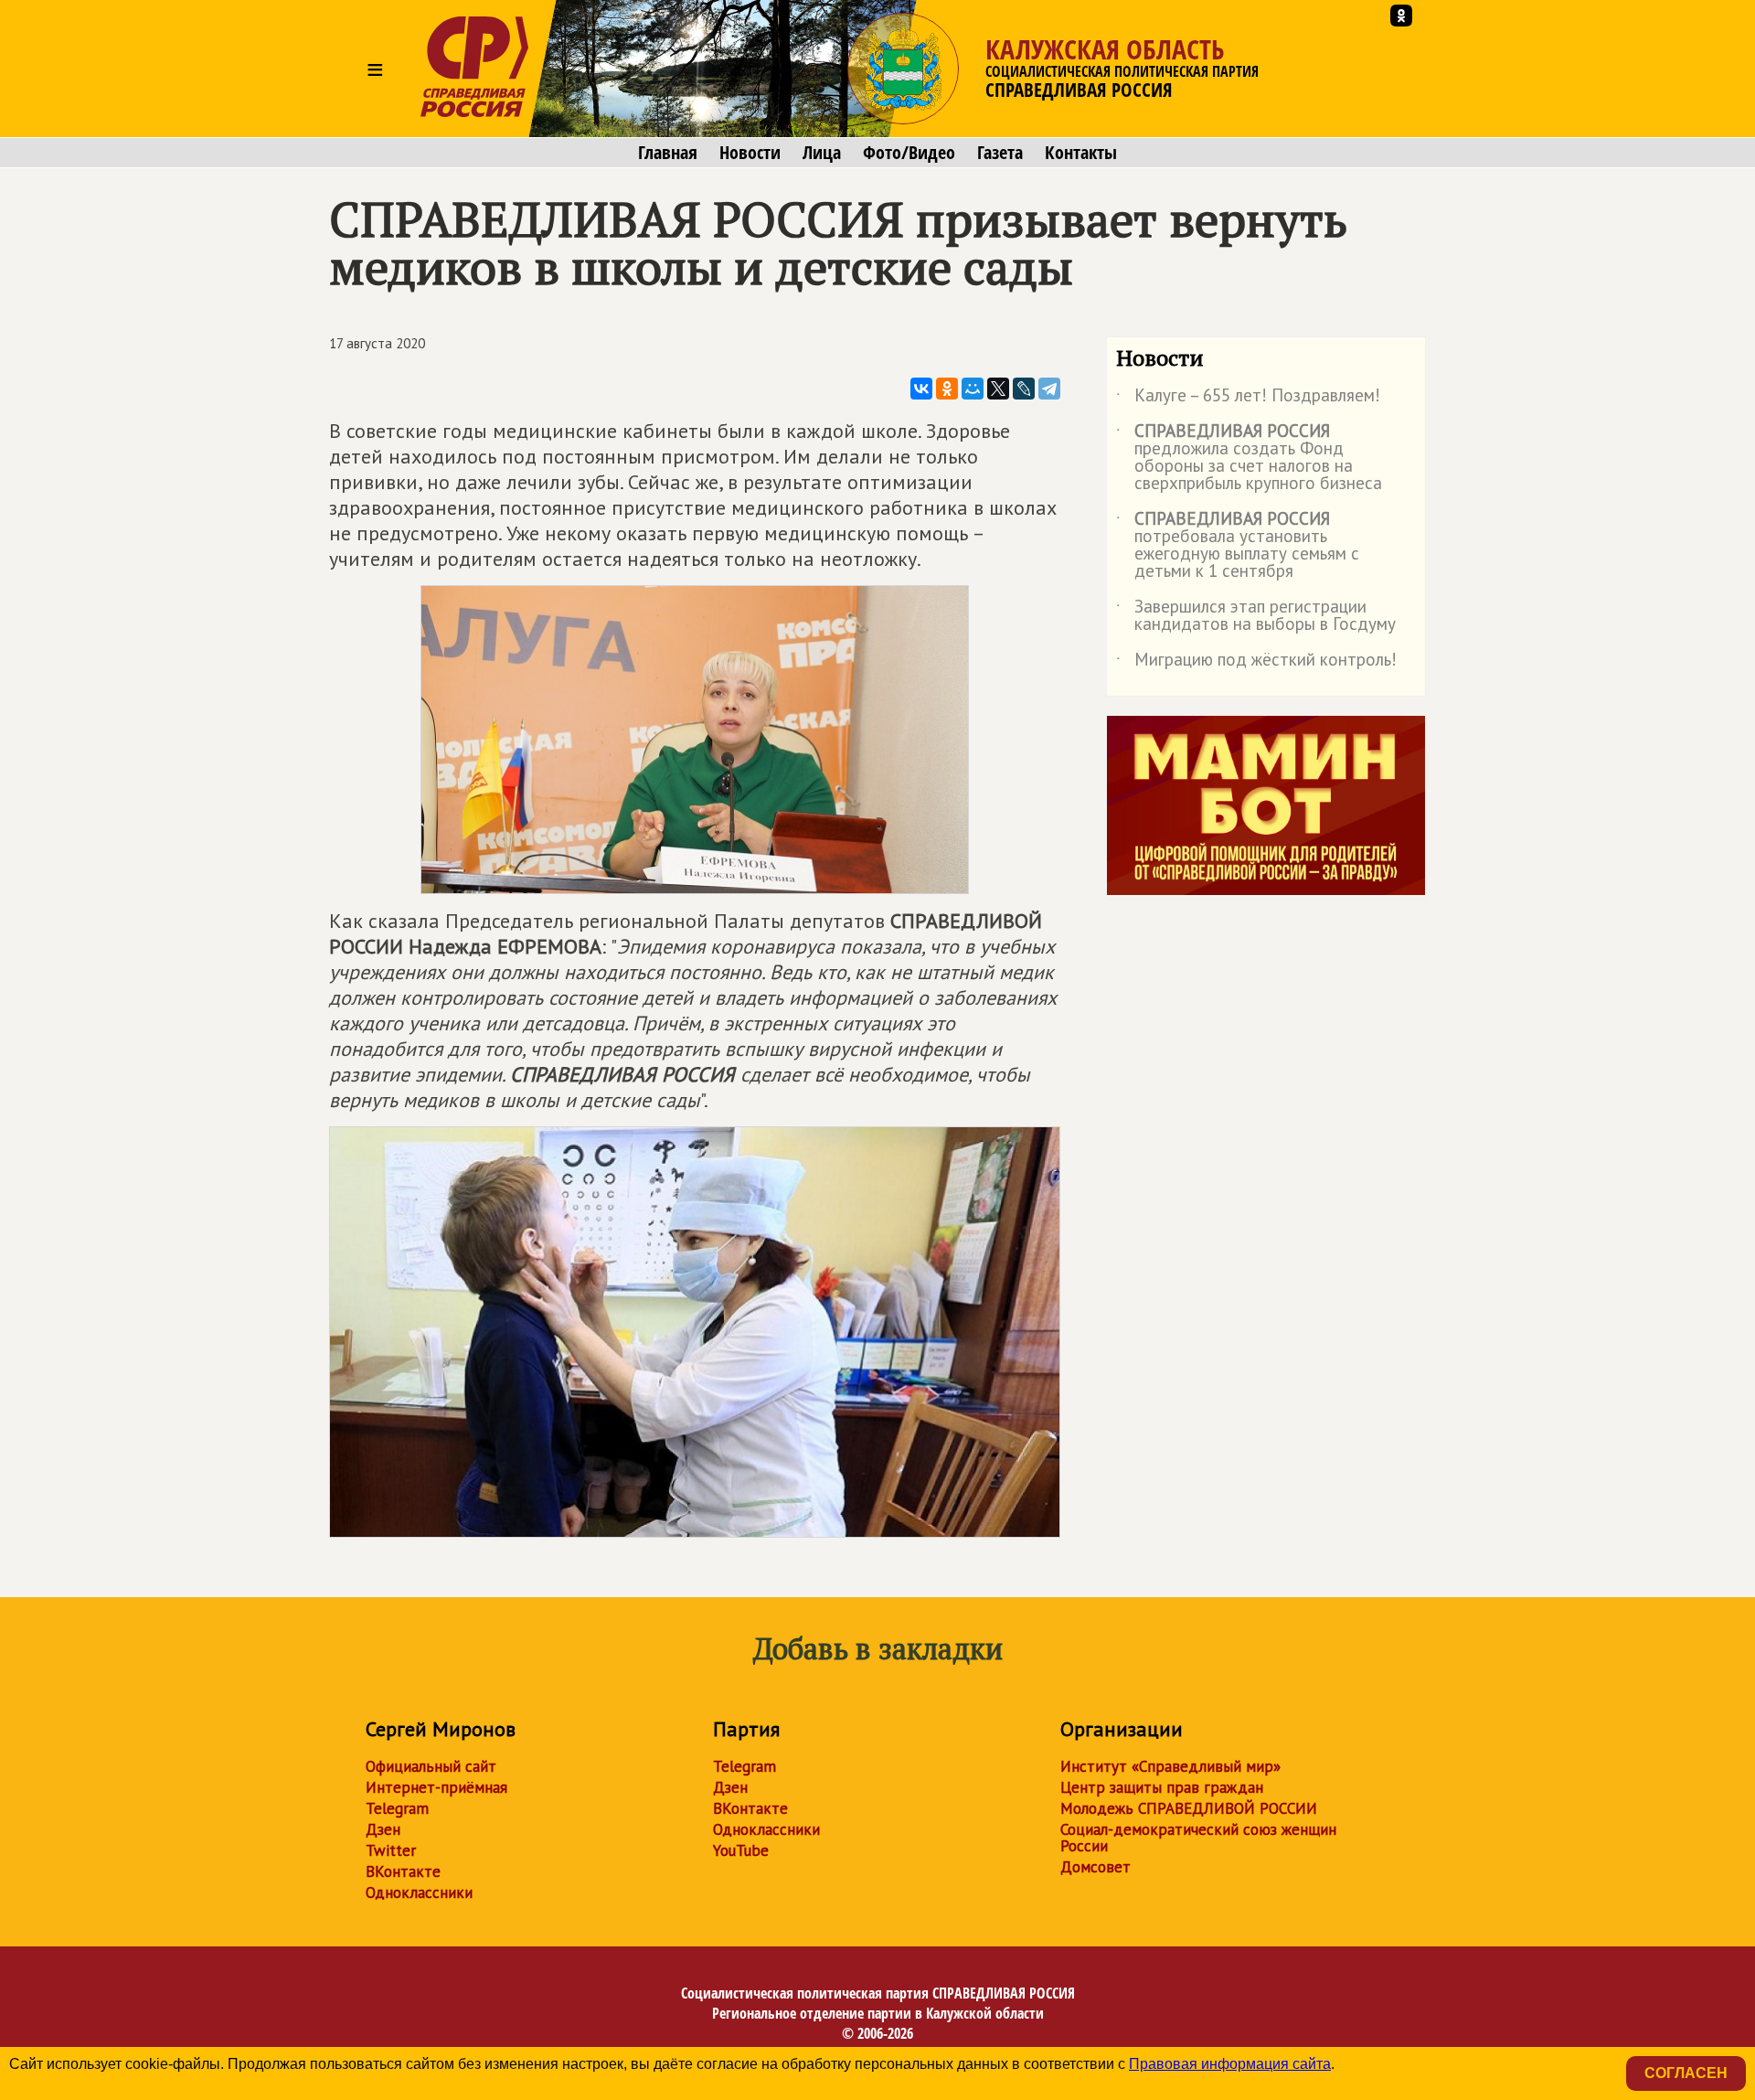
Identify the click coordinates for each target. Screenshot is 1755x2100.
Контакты (1081, 153)
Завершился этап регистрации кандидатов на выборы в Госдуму (1256, 616)
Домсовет (1096, 1867)
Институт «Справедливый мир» (1170, 1766)
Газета (1000, 153)
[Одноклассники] (947, 389)
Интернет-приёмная (436, 1787)
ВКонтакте (403, 1871)
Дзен (383, 1829)
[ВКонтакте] (921, 389)
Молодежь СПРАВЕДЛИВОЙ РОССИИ (1189, 1808)
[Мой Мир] (973, 389)
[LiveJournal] (1024, 389)
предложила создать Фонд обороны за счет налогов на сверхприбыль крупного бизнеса (1249, 458)
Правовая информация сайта (1230, 2064)
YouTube (741, 1850)
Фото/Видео (909, 153)
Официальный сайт (431, 1766)
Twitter (391, 1850)
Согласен (1686, 2073)
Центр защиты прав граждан (1162, 1787)
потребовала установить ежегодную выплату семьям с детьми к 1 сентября (1238, 546)
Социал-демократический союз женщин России (1198, 1838)
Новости (750, 153)
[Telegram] (1049, 389)
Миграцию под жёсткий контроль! (1256, 663)
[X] (998, 389)
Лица (822, 153)
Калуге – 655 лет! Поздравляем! (1248, 399)
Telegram (397, 1808)
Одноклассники (419, 1892)
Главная (668, 153)
